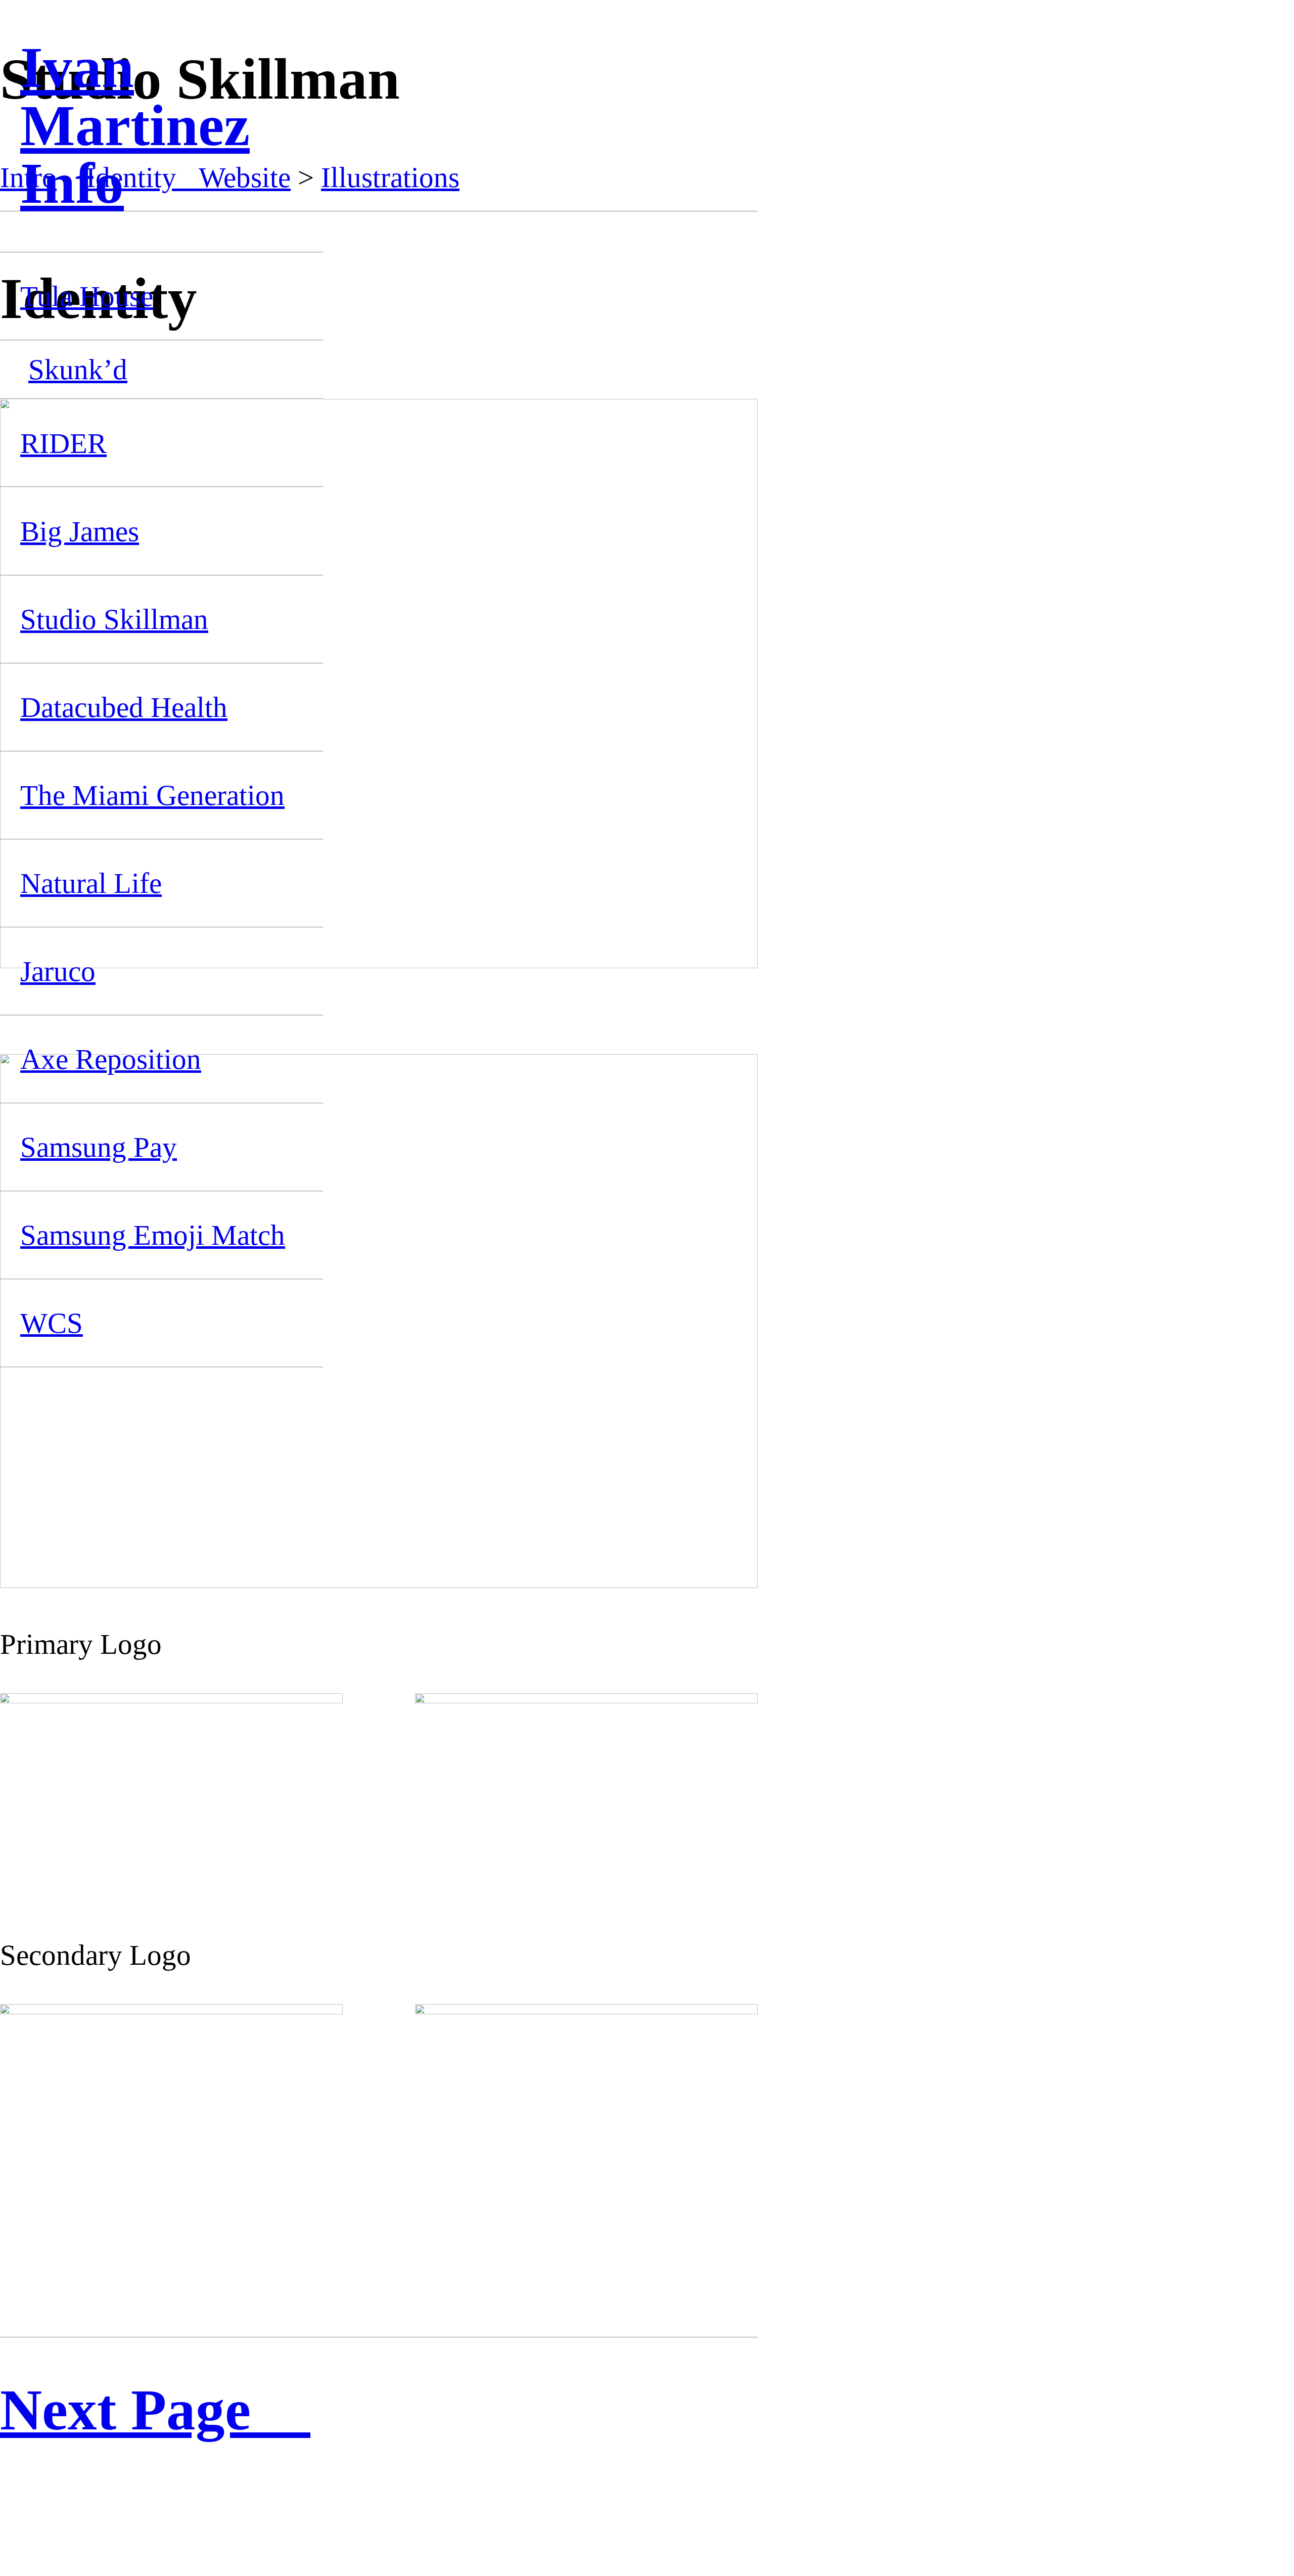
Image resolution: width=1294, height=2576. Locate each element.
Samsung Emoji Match (153, 1235)
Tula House (87, 296)
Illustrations (390, 177)
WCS (52, 1323)
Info (72, 183)
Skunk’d (78, 369)
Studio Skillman (114, 619)
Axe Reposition (111, 1059)
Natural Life (91, 883)
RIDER (63, 443)
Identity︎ (142, 177)
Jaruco (58, 971)
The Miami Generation (152, 795)
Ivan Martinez (135, 97)
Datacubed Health (124, 707)
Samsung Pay (99, 1147)
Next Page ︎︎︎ (155, 2410)
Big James (80, 531)
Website (245, 177)
